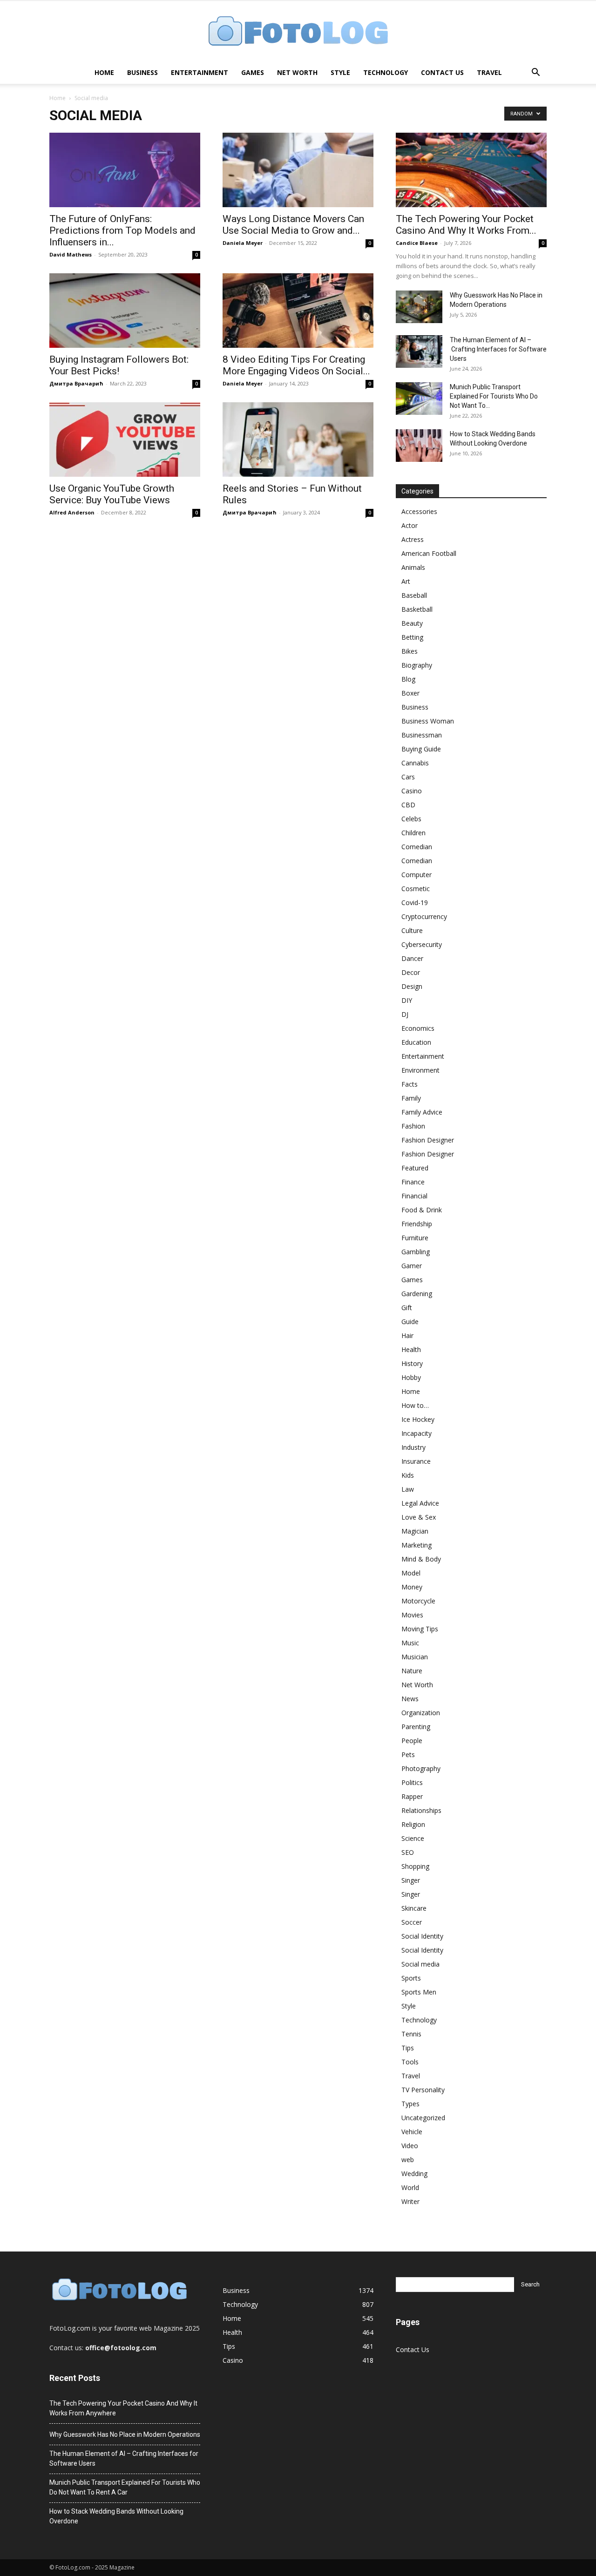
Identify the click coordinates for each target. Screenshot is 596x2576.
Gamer (412, 1266)
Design (412, 986)
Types (410, 2104)
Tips (408, 2048)
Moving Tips (420, 1629)
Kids (408, 1475)
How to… (415, 1405)
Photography (421, 1768)
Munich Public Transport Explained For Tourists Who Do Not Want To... (494, 396)
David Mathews (71, 254)
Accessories (419, 511)
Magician (415, 1531)
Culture (412, 930)
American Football (429, 553)
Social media (420, 1964)
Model (411, 1573)
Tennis (411, 2034)
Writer (410, 2201)
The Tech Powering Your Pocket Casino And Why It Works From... (466, 225)
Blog (408, 679)
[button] (535, 73)
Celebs (411, 819)
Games (253, 72)
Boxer (410, 693)
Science (413, 1838)
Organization (421, 1713)
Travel (489, 72)
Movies (412, 1615)
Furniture (415, 1238)
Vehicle (412, 2132)
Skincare (414, 1908)
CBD (408, 805)
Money (412, 1587)
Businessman (422, 735)
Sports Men (419, 1992)
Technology (386, 72)
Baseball (414, 595)
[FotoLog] (298, 32)
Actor (410, 525)
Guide (410, 1322)
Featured (415, 1168)
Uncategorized (423, 2118)
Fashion (413, 1126)
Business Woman (428, 721)
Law (408, 1489)
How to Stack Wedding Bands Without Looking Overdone (116, 2516)
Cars (408, 777)
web (408, 2160)
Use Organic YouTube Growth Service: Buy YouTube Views (112, 494)
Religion (413, 1824)
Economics (418, 1028)
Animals (413, 567)
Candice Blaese (417, 243)
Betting (412, 637)
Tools (410, 2062)
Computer (417, 875)
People (412, 1741)
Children (413, 833)
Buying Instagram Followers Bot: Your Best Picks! (119, 365)
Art (406, 581)
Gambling (416, 1252)
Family (411, 1098)
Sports (411, 1978)
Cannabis (415, 763)
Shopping (415, 1866)
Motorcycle (418, 1601)
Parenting (416, 1727)
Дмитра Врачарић (76, 383)
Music (410, 1643)
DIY (407, 1000)
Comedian (417, 847)
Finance (413, 1182)
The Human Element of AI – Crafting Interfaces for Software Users (498, 349)
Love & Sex (419, 1517)
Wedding (414, 2174)
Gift (407, 1308)
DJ (405, 1014)
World (410, 2187)
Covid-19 (415, 903)
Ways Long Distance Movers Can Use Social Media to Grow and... (293, 225)
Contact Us (442, 72)
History (412, 1363)
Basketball (417, 609)
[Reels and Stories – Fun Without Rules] (298, 439)
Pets (408, 1755)
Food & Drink (422, 1210)
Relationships (421, 1810)
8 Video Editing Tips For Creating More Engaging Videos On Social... (296, 365)
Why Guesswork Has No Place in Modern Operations (125, 2434)
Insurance (416, 1461)
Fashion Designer (428, 1140)
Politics (412, 1782)
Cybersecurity (422, 944)
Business (142, 72)
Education (416, 1042)
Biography (417, 665)
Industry (413, 1447)
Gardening (417, 1294)
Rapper (412, 1796)
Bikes (410, 651)
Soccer (412, 1922)
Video (410, 2146)
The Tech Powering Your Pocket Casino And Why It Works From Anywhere (123, 2408)
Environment (420, 1070)
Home (104, 72)
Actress (413, 539)
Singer (411, 1880)
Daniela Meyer (243, 243)
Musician (415, 1657)
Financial (414, 1196)
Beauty (412, 623)
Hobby (411, 1377)
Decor (411, 972)
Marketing (417, 1545)
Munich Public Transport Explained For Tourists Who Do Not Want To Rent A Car (125, 2487)
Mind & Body (421, 1559)
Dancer (412, 958)
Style (340, 72)
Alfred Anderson (72, 512)
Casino (412, 791)
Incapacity (417, 1433)
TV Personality (423, 2090)
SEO (408, 1852)
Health (411, 1349)
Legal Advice (420, 1503)
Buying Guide (421, 749)
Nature (412, 1671)
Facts (410, 1084)
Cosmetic (416, 889)
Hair (407, 1335)
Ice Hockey (418, 1419)
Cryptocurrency (424, 916)
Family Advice (422, 1112)
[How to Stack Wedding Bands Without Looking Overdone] (419, 446)
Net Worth (297, 72)
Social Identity (422, 1936)
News (410, 1699)
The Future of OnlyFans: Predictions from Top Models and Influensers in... (122, 230)
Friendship (417, 1224)
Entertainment (200, 72)
